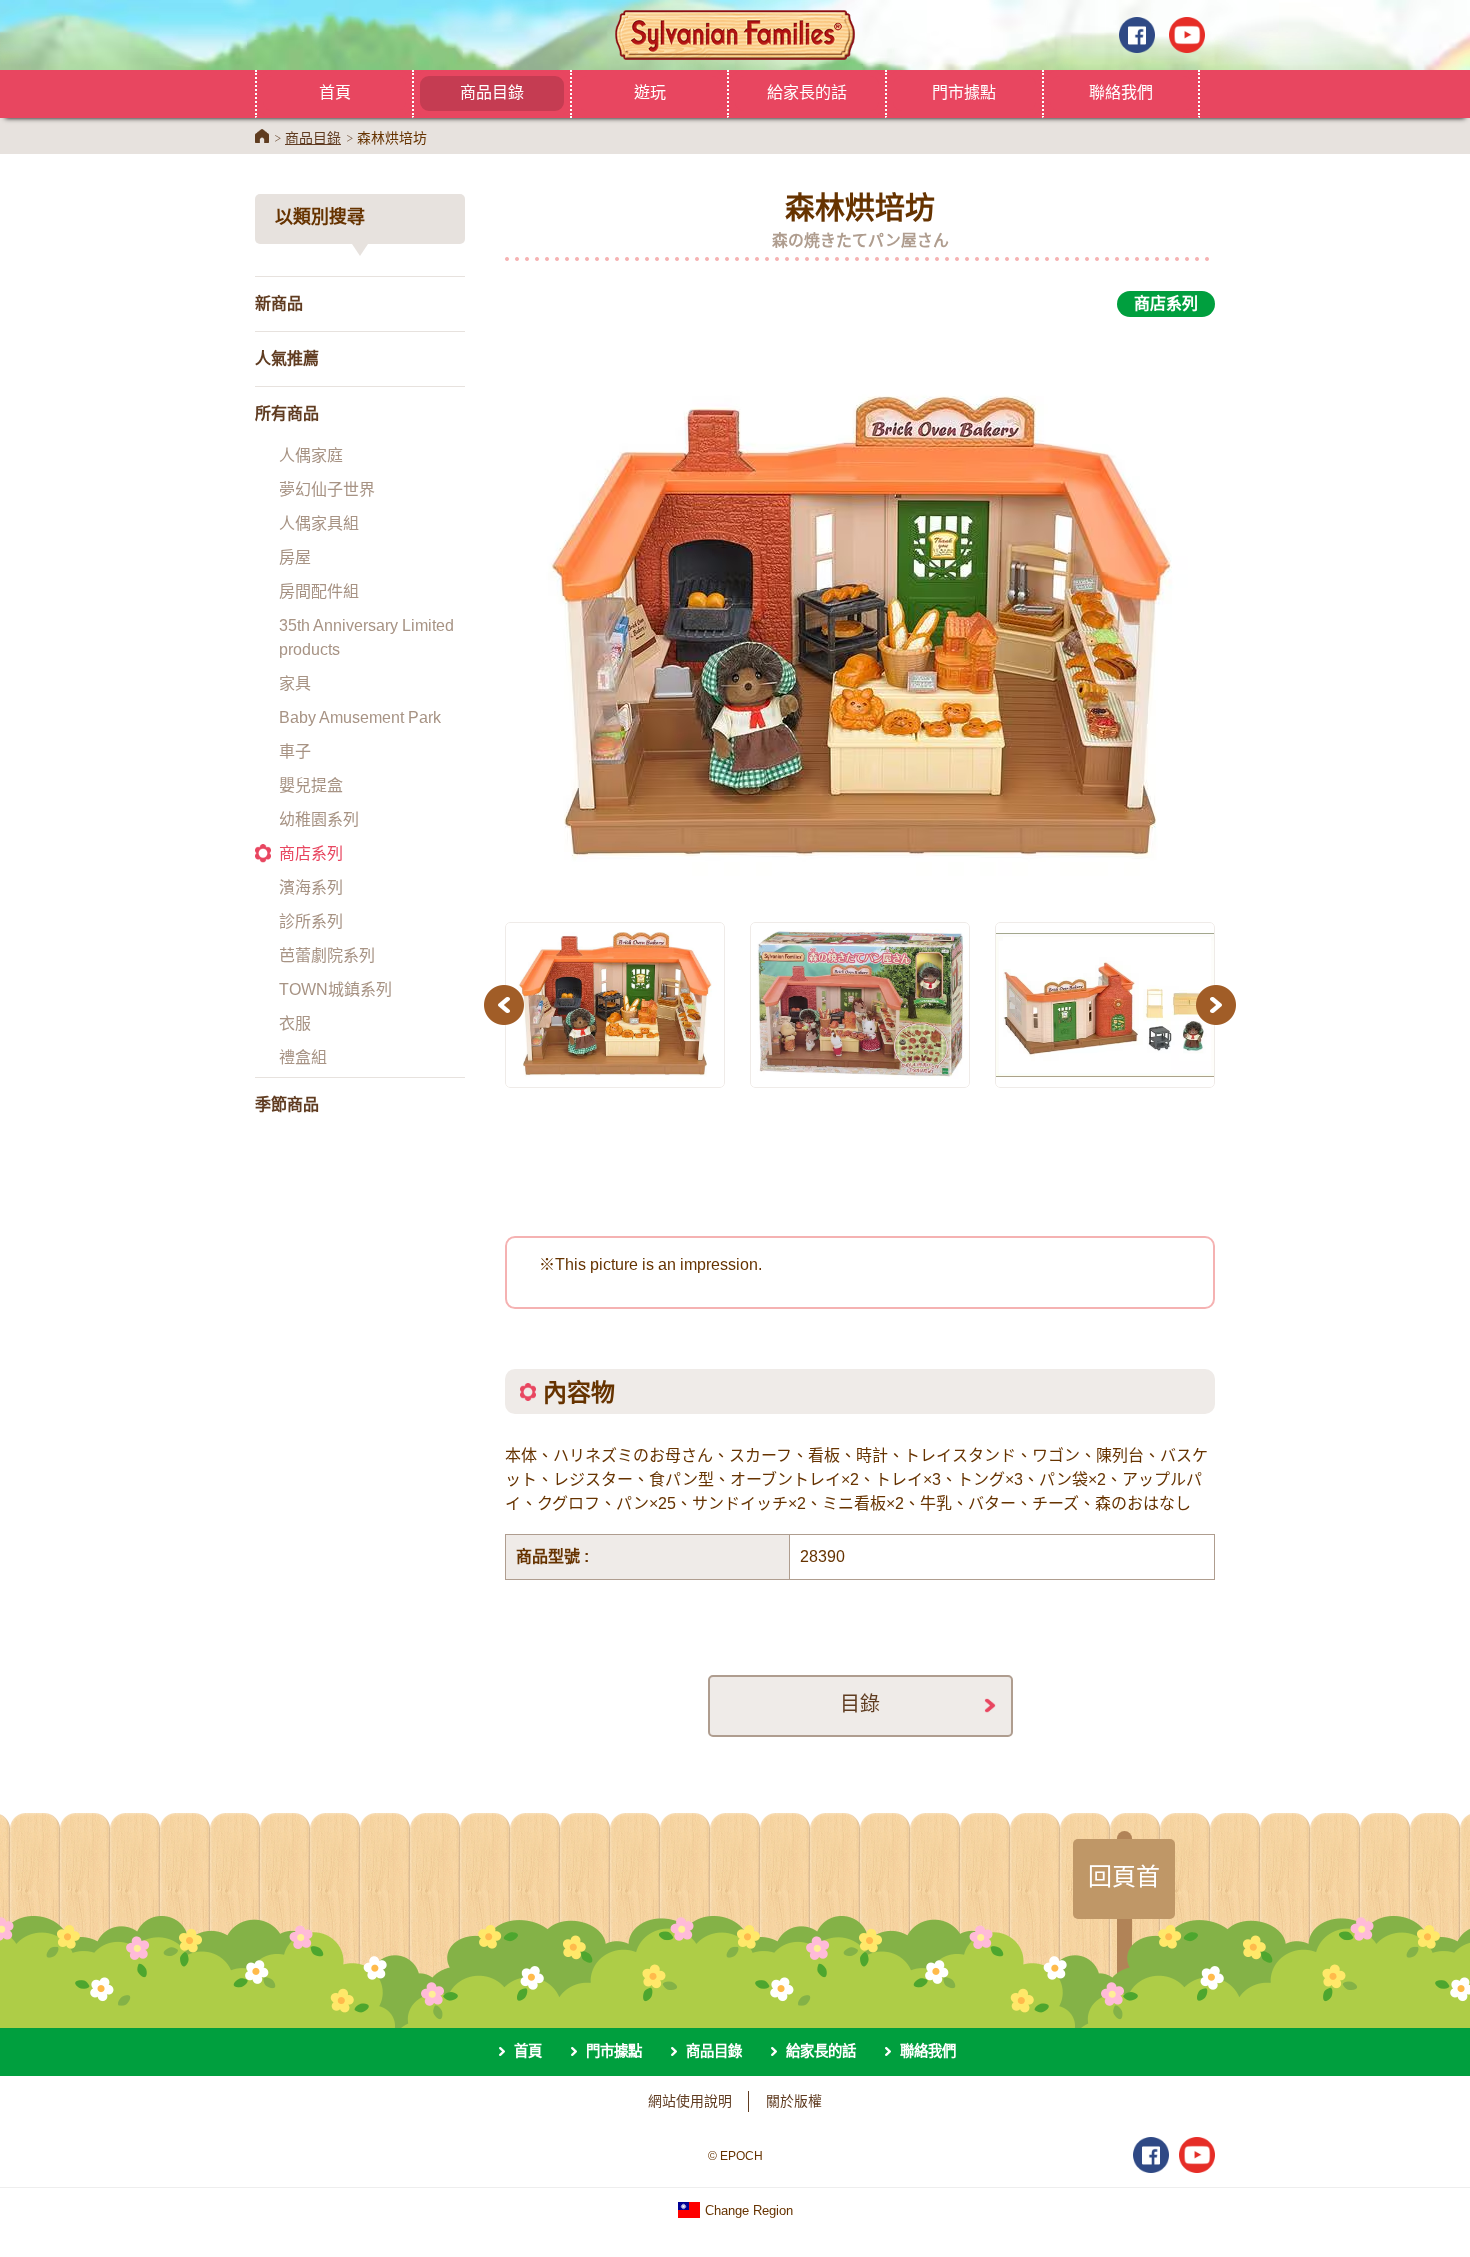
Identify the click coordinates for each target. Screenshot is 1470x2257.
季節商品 (287, 1104)
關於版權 (794, 2101)
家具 (295, 683)
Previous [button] (507, 1004)
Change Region (747, 2210)
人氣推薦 (287, 358)
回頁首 (1124, 1876)
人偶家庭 (311, 455)
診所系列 (311, 921)
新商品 (279, 303)
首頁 (335, 91)
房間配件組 (319, 591)
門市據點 (964, 91)
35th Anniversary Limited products (366, 637)
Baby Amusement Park (360, 717)
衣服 (295, 1023)
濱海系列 (311, 887)
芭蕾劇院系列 (327, 955)
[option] (860, 608)
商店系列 (311, 853)
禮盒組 (303, 1057)
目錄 (860, 1703)
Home (262, 136)
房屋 (295, 557)
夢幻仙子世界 (327, 489)
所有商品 (287, 413)
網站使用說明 (690, 2101)
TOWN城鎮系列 (335, 989)
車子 (295, 751)
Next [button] (1218, 1004)
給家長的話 (807, 91)
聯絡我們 (1121, 91)
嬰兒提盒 (311, 785)
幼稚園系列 (319, 819)
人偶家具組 (319, 523)
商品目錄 (492, 91)
